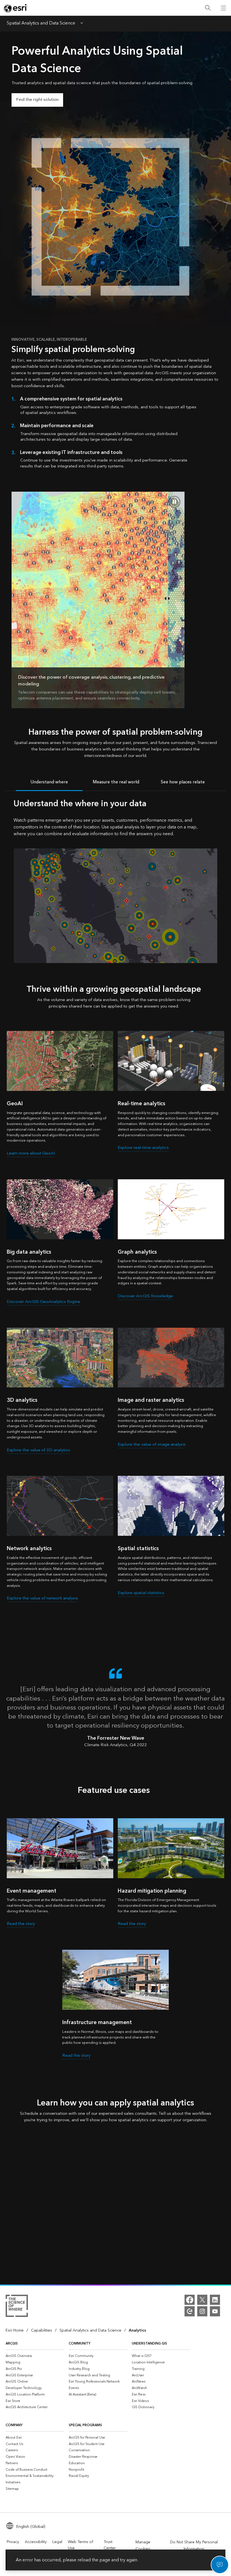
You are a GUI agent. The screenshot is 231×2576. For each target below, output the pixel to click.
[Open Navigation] (223, 8)
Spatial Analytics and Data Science (41, 24)
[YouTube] (215, 2311)
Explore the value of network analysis (42, 1598)
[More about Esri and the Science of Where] (17, 2307)
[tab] (49, 782)
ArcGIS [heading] (12, 2344)
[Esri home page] (16, 8)
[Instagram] (202, 2311)
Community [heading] (80, 2344)
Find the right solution (37, 100)
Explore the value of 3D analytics (38, 1450)
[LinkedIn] (215, 2300)
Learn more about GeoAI (31, 1153)
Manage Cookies (143, 2546)
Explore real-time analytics (143, 1148)
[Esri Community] (190, 2311)
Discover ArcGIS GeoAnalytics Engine (44, 1302)
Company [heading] (14, 2425)
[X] (202, 2300)
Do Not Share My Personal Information (194, 2546)
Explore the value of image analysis (152, 1444)
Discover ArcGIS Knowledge (145, 1296)
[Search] (208, 8)
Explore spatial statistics (141, 1593)
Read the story (21, 1924)
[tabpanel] (115, 880)
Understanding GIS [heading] (149, 2344)
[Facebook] (190, 2300)
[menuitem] (35, 2356)
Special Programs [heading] (85, 2425)
